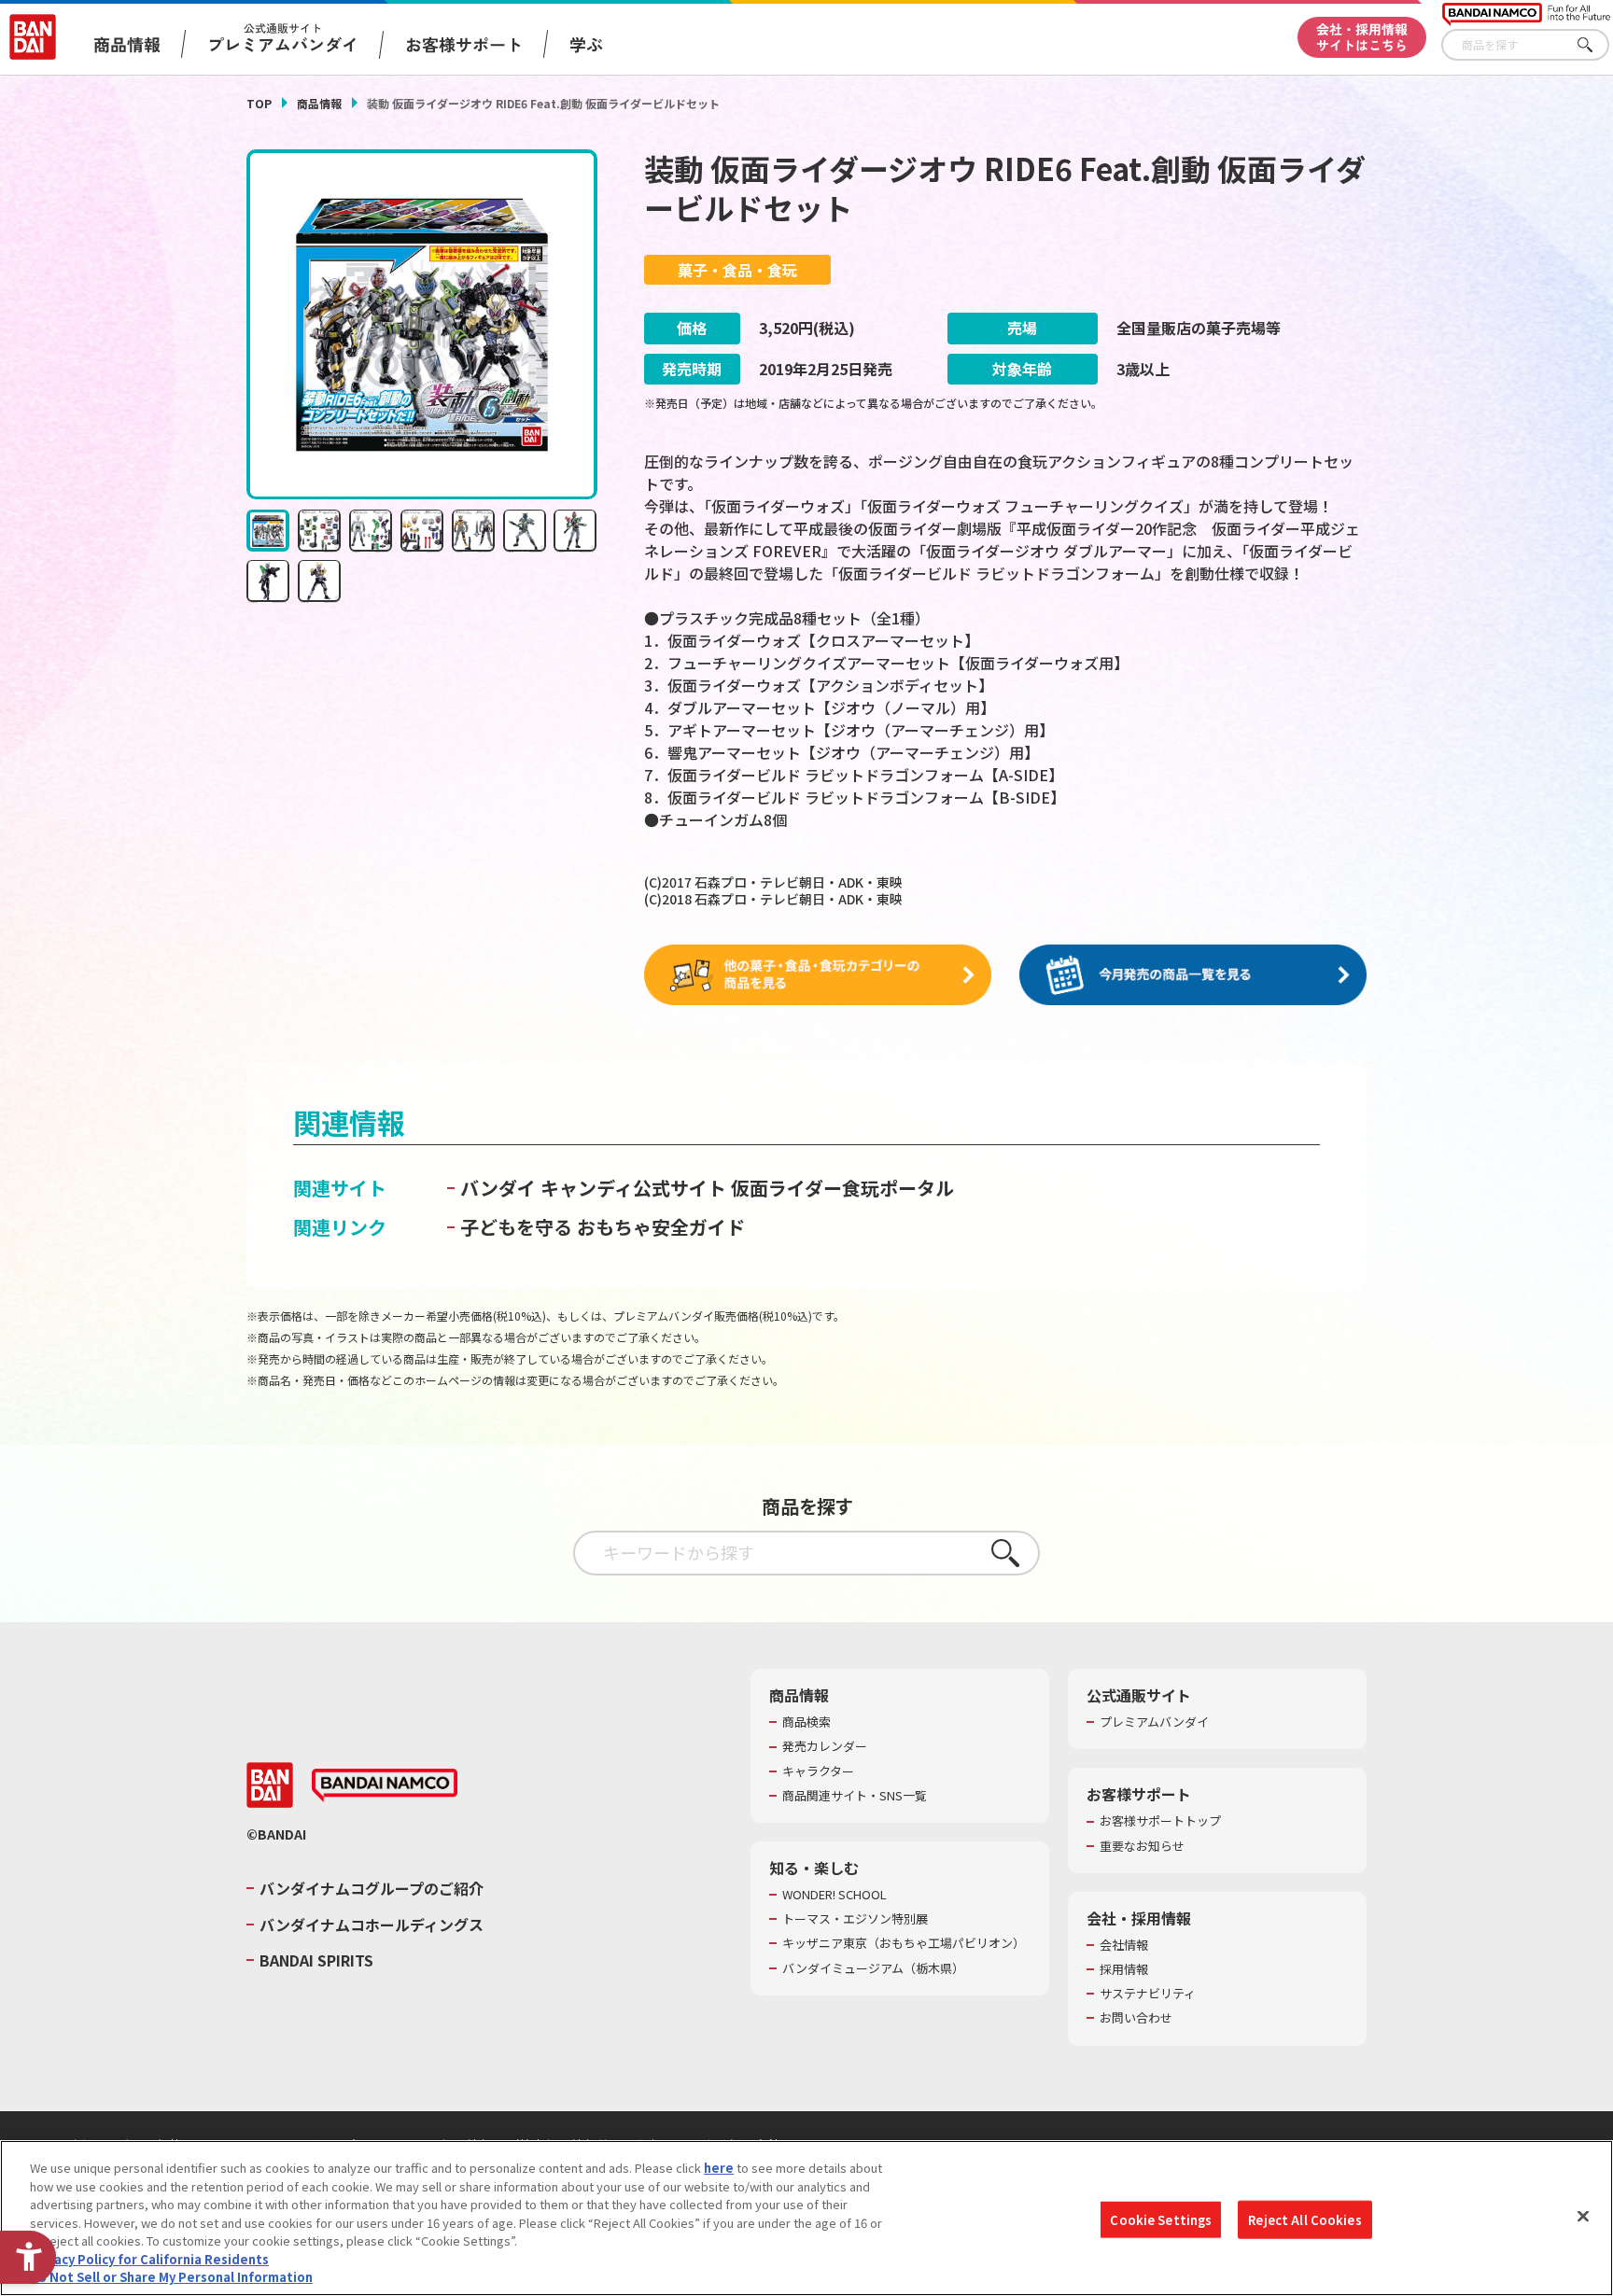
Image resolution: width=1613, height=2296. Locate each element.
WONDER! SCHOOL (835, 1895)
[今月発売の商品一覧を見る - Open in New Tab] (1193, 975)
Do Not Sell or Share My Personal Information (171, 2277)
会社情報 (1124, 1945)
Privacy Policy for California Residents (149, 2259)
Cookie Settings (1161, 2219)
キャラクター (818, 1771)
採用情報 (1124, 1969)
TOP (259, 103)
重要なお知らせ (1142, 1846)
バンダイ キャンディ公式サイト (593, 1188)
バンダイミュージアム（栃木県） (873, 1968)
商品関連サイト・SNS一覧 (855, 1796)
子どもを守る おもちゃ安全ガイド (603, 1227)
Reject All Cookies (1304, 2219)
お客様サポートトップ (1160, 1821)
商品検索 (806, 1722)
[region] (806, 2218)
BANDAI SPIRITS (316, 1960)
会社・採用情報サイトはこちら (1362, 37)
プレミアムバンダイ (1154, 1722)
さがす (1595, 45)
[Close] (1583, 2216)
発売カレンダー (825, 1746)
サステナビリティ (1148, 1994)
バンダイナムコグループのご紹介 (372, 1888)
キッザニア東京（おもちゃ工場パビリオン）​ (904, 1943)
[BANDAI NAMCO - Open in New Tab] (385, 1785)
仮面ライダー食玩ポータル (842, 1188)
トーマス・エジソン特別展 (855, 1919)
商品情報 (319, 103)
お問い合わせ (1136, 2018)
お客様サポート (464, 44)
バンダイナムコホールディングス (372, 1925)
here (719, 2168)
